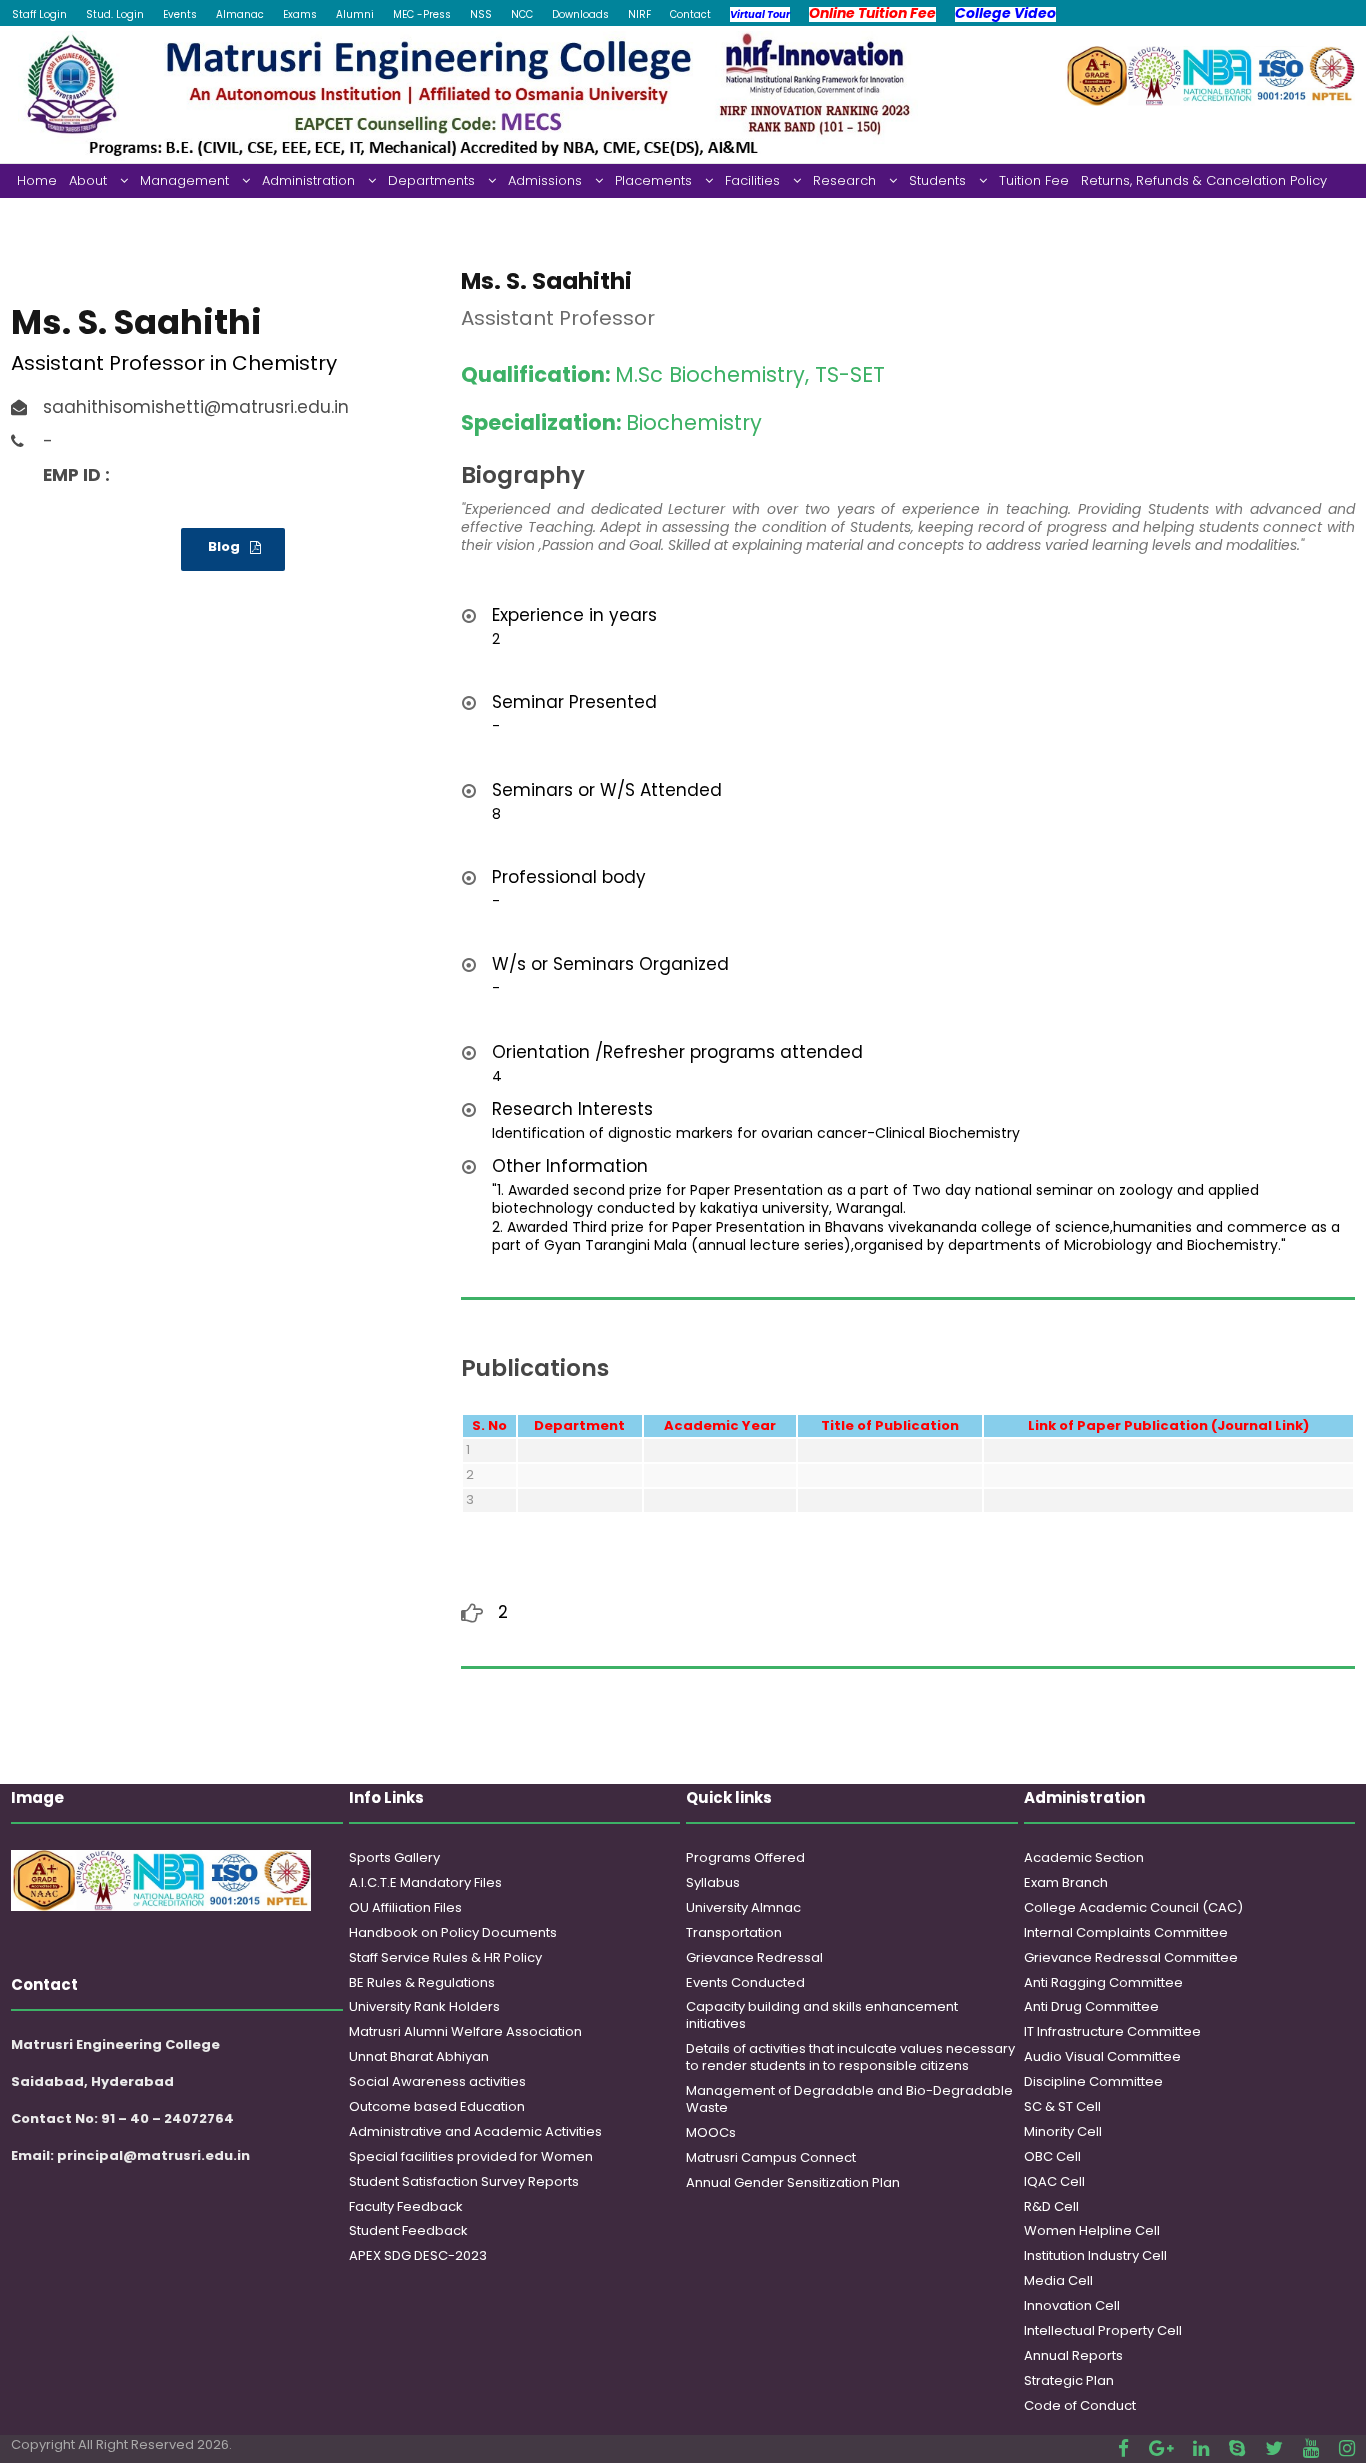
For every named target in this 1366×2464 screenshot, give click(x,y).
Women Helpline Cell (1092, 2230)
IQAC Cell (1054, 2181)
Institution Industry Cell (1095, 2255)
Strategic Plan (1069, 2380)
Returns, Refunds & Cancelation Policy (1204, 180)
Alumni (355, 14)
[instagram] (1347, 2448)
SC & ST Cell (1062, 2106)
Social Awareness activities (437, 2081)
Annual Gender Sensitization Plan (793, 2182)
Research (844, 180)
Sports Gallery (394, 1857)
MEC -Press (422, 14)
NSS (481, 14)
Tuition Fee (1034, 180)
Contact (690, 14)
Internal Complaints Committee (1126, 1932)
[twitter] (1274, 2448)
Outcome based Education (437, 2106)
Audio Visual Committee (1102, 2056)
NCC (522, 14)
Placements (653, 180)
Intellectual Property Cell (1103, 2330)
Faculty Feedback (406, 2206)
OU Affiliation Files (405, 1907)
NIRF (639, 14)
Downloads (580, 14)
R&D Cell (1051, 2206)
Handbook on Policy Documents (453, 1932)
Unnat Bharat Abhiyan (419, 2056)
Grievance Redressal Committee (1131, 1957)
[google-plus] (1161, 2448)
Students (937, 180)
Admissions (545, 180)
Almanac (240, 14)
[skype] (1237, 2448)
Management (184, 180)
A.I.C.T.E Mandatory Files (425, 1882)
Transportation (734, 1932)
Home (37, 180)
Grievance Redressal (754, 1957)
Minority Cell (1063, 2131)
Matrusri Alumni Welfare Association (465, 2031)
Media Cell (1058, 2280)
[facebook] (1123, 2448)
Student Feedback (408, 2230)
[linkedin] (1201, 2448)
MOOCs (711, 2132)
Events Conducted (745, 1982)
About (88, 180)
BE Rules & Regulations (422, 1982)
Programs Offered (745, 1857)
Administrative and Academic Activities (475, 2131)
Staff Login (39, 14)
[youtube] (1311, 2448)
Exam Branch (1066, 1882)
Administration (308, 180)
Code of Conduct (1080, 2405)
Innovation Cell (1072, 2305)
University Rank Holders (424, 2006)
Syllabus (713, 1882)
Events (180, 14)
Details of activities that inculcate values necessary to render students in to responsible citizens (850, 2057)
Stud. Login (115, 14)
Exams (300, 14)
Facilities (752, 180)
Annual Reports (1073, 2355)
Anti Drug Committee (1091, 2006)
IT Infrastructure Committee (1112, 2031)
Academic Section (1084, 1857)
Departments (431, 180)
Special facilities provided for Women (471, 2156)
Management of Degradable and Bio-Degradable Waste (849, 2099)
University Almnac (743, 1907)
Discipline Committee (1093, 2081)
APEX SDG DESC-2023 (418, 2255)
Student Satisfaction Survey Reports (464, 2181)
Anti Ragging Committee (1103, 1982)
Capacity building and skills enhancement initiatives (822, 2015)
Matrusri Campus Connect (771, 2157)
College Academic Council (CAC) (1133, 1907)
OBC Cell (1052, 2156)
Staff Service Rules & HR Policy (445, 1957)
